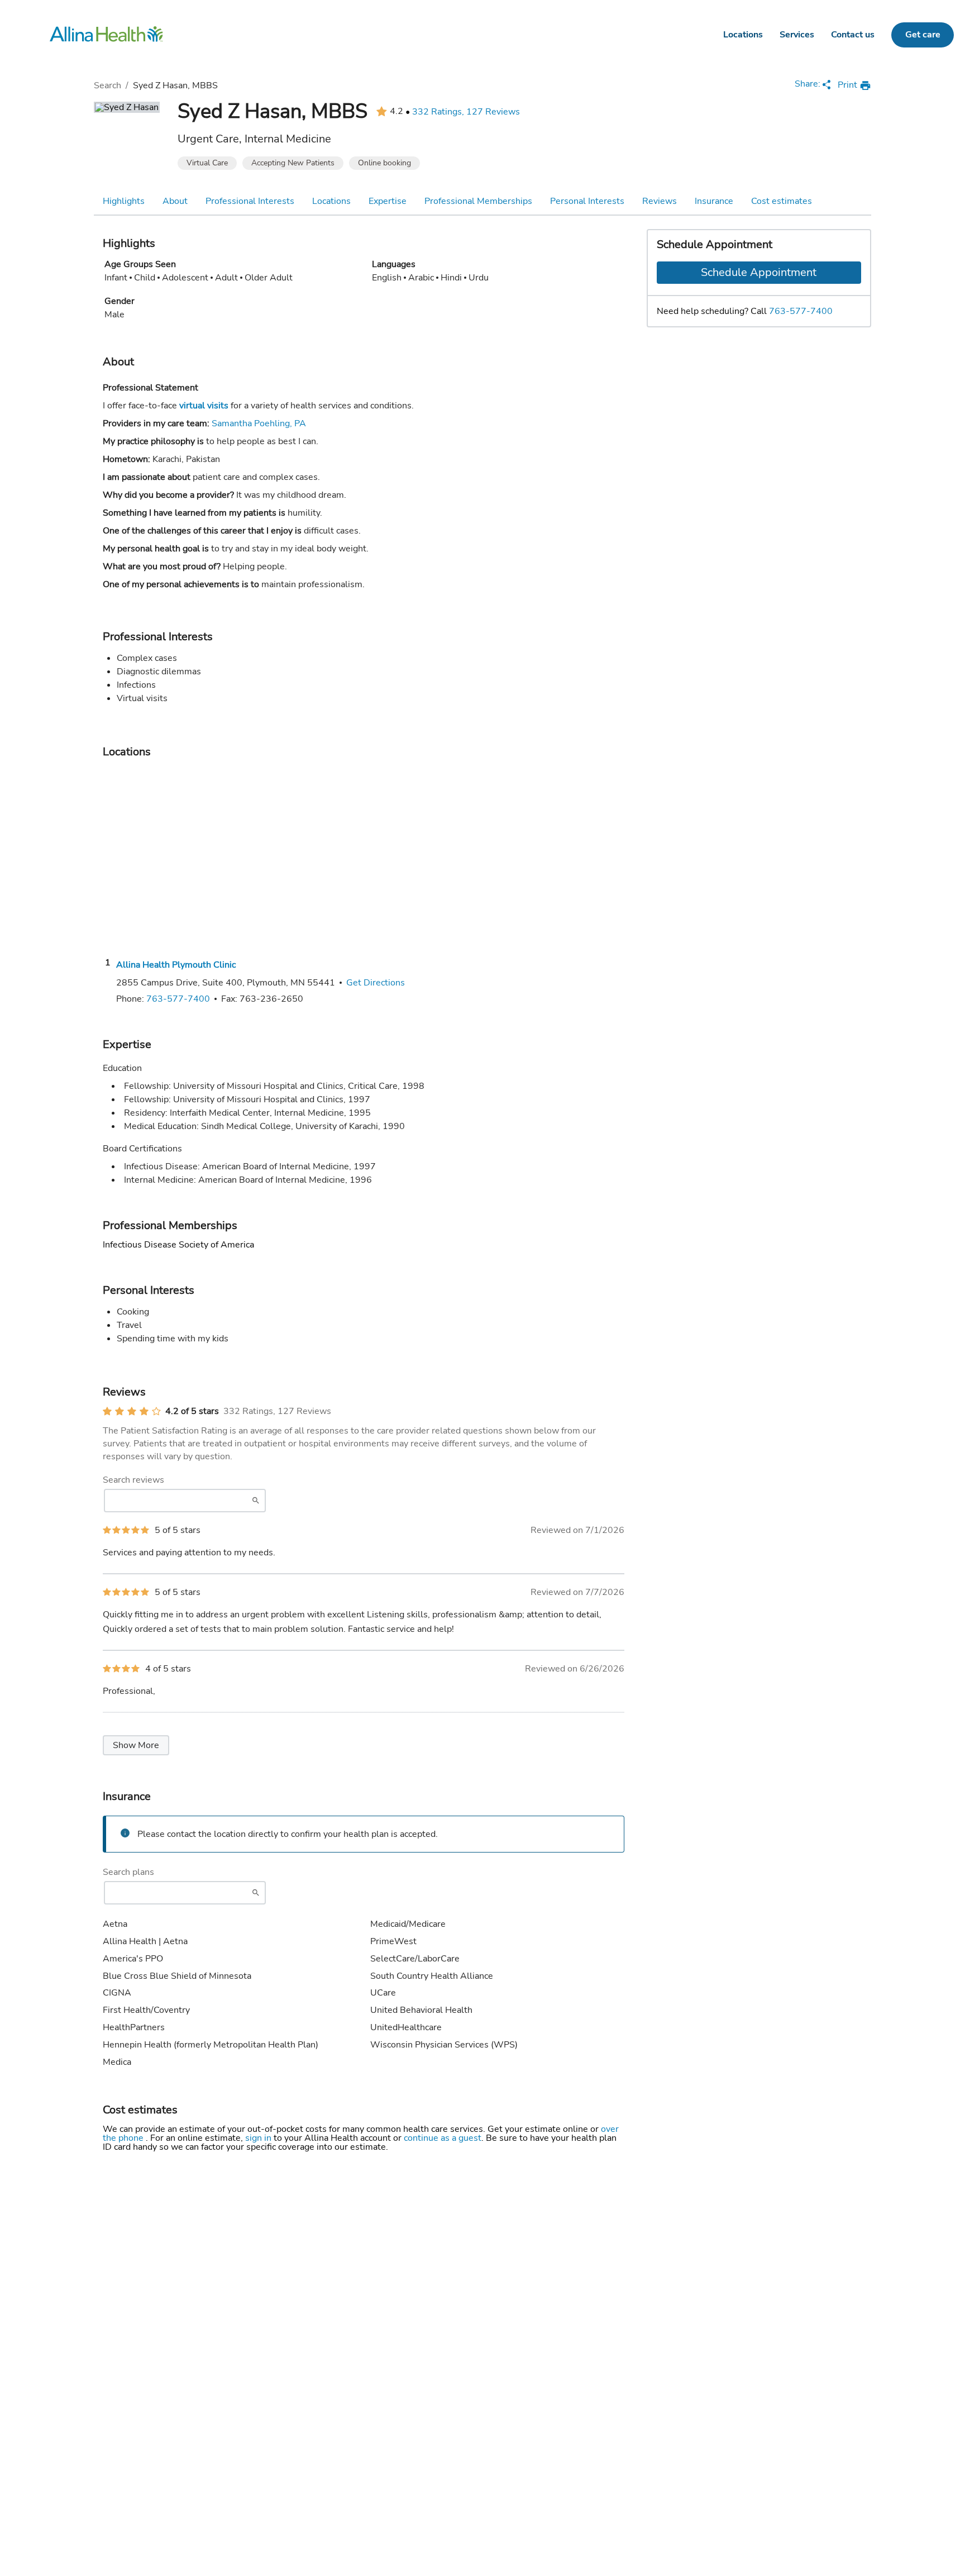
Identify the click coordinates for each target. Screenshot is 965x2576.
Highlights (124, 201)
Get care (923, 35)
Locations (743, 35)
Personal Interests (587, 201)
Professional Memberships (478, 201)
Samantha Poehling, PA (259, 423)
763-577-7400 (801, 311)
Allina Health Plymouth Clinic (176, 965)
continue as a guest (443, 2138)
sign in (259, 2138)
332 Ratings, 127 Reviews (466, 112)
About (175, 201)
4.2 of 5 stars (192, 1411)
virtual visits (204, 406)
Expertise (388, 201)
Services (797, 35)
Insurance (714, 201)
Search (108, 85)
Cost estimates (782, 201)
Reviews (660, 201)
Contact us (853, 35)
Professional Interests (250, 201)
